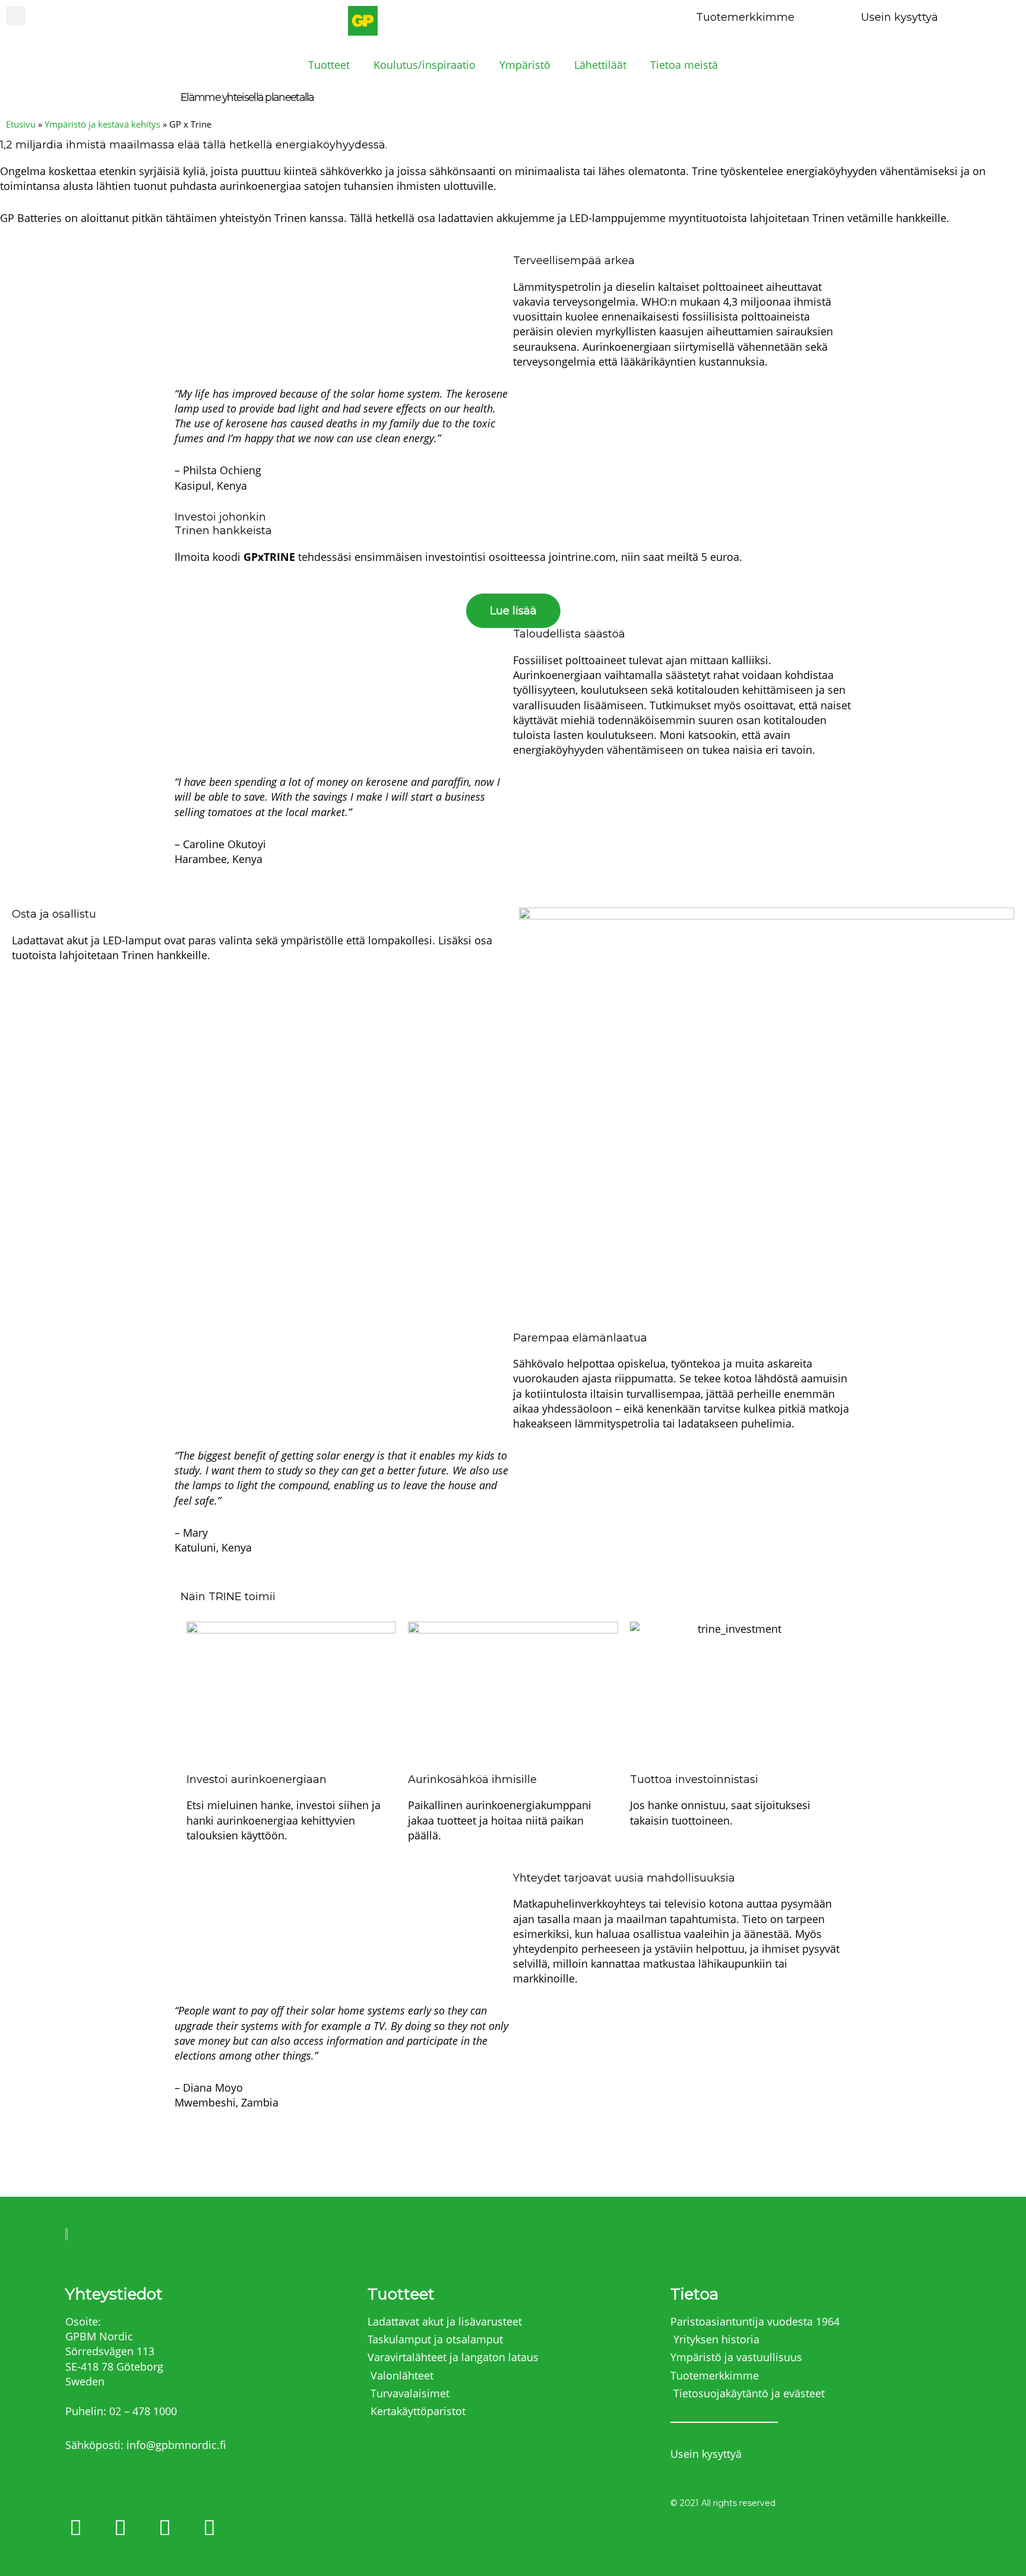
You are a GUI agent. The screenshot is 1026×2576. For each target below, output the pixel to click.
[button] (16, 16)
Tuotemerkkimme (745, 17)
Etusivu (21, 124)
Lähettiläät (600, 65)
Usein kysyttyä (900, 17)
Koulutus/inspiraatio (425, 65)
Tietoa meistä (684, 65)
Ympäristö (525, 65)
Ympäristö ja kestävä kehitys (102, 124)
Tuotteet (329, 65)
